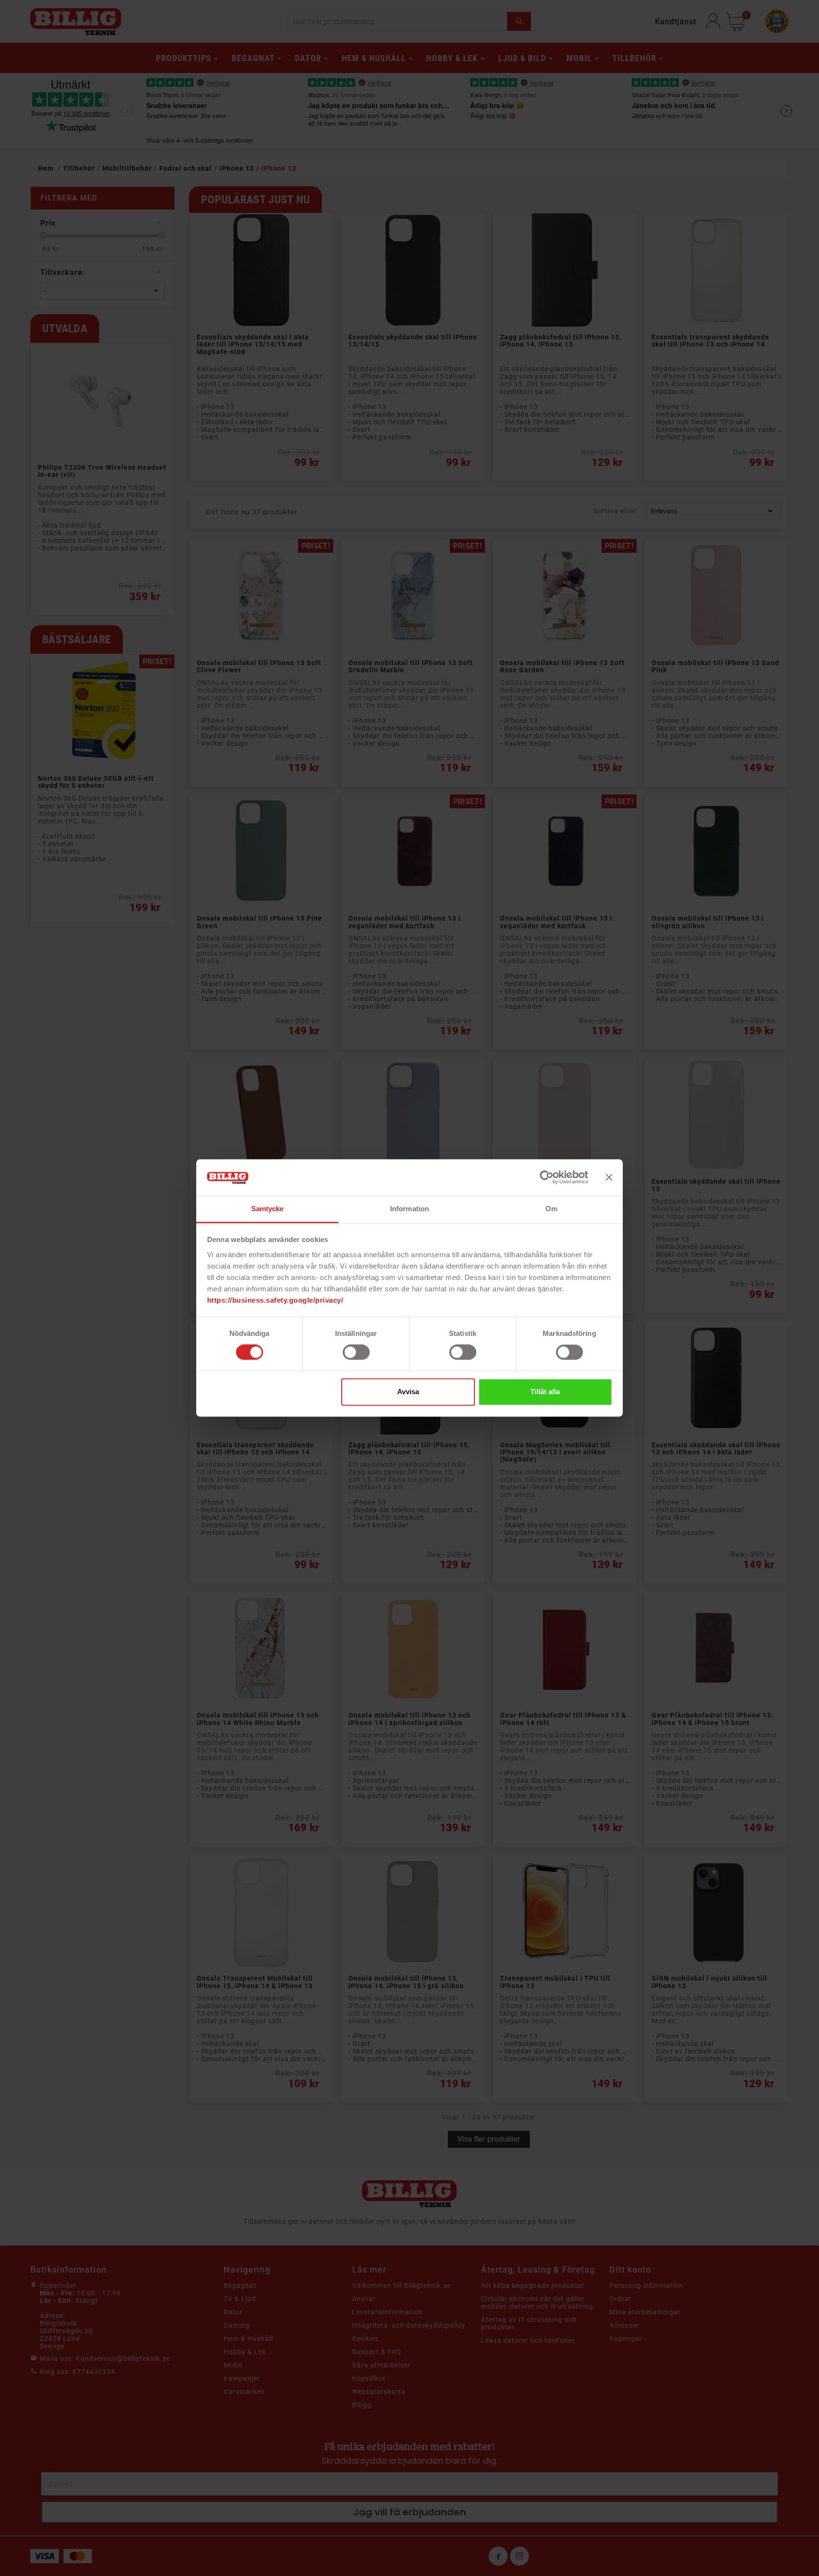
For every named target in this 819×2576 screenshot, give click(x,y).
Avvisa (408, 1392)
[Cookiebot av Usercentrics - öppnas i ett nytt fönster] (547, 1178)
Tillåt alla (545, 1392)
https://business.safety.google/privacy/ (275, 1300)
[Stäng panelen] (609, 1178)
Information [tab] (409, 1209)
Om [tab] (551, 1209)
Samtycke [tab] (268, 1209)
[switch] (356, 1352)
